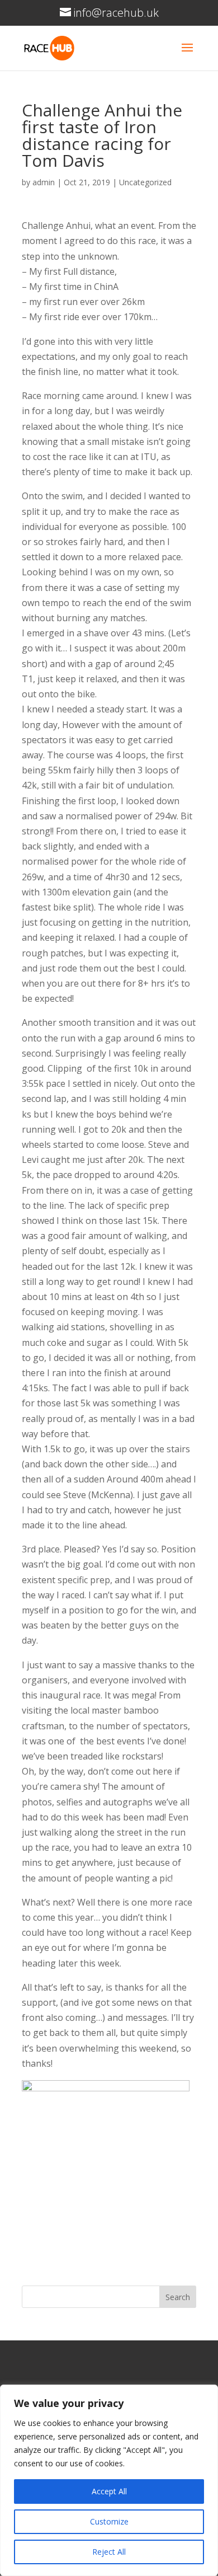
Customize (109, 2521)
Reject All (109, 2552)
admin (44, 182)
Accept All (109, 2491)
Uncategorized (145, 182)
